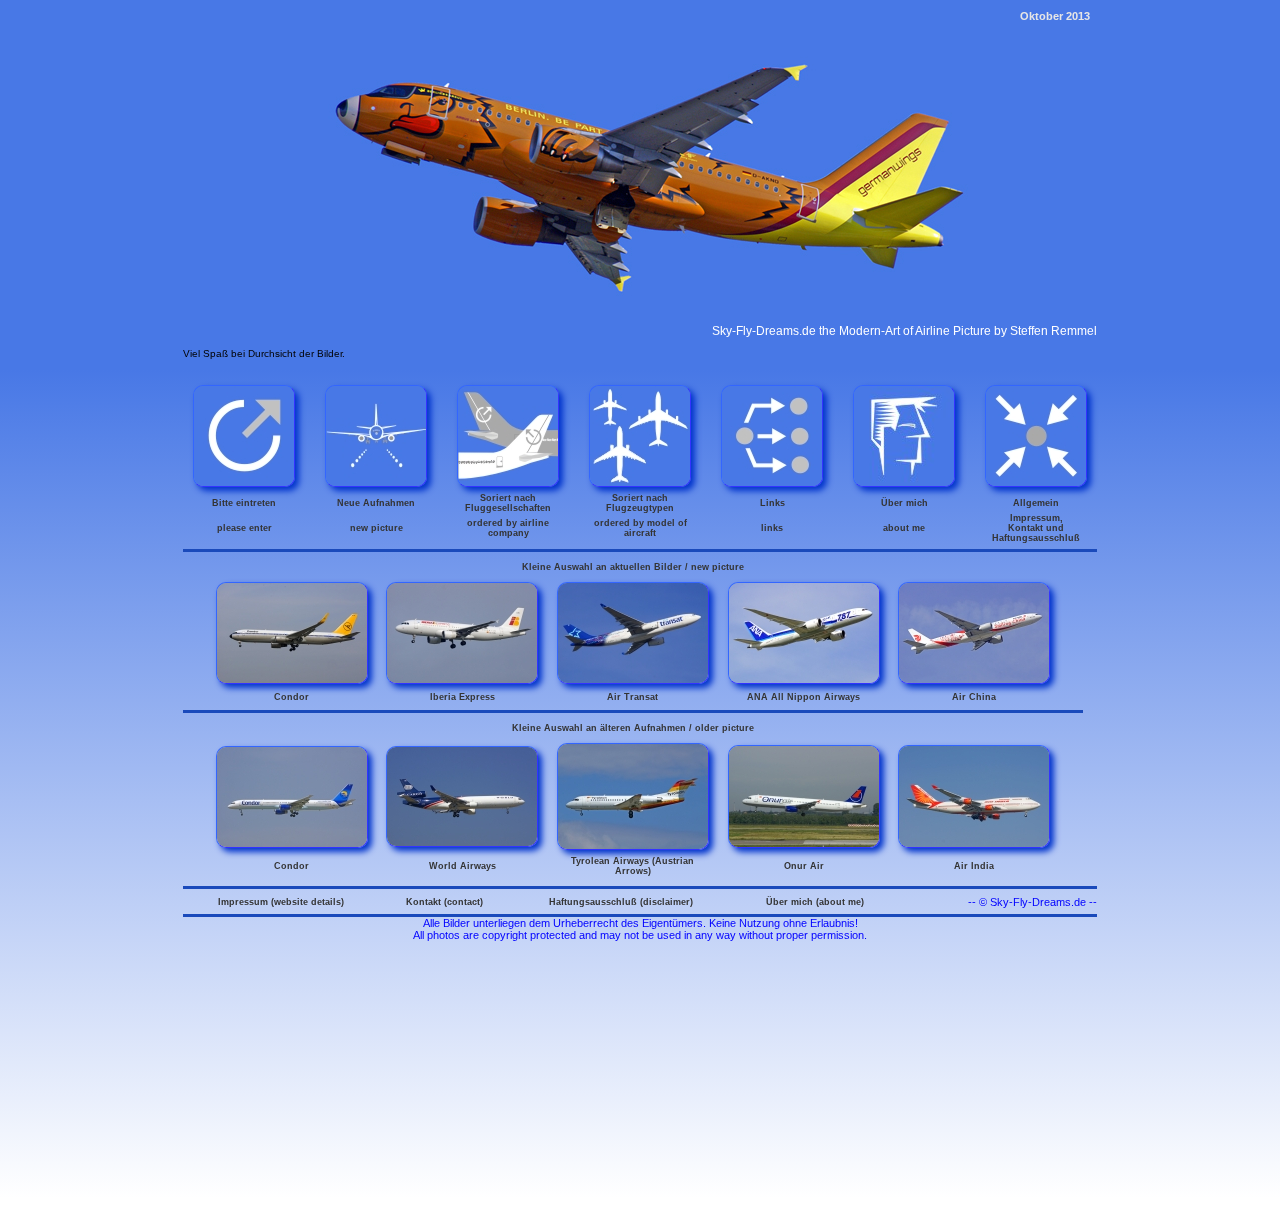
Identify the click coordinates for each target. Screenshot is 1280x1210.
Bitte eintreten (244, 503)
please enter (244, 528)
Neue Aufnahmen (376, 503)
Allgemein (1036, 503)
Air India (974, 866)
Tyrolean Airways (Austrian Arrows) (632, 866)
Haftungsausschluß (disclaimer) (621, 902)
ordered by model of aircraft (640, 528)
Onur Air (804, 866)
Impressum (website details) (281, 902)
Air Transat (632, 697)
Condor (291, 697)
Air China (974, 697)
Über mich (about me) (815, 902)
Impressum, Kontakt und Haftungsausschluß (1036, 528)
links (772, 528)
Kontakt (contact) (444, 902)
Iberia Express (462, 697)
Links (772, 503)
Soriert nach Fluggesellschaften (508, 503)
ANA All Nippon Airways (803, 697)
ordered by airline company (508, 528)
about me (904, 528)
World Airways (462, 866)
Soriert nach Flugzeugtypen (640, 503)
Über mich (904, 503)
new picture (376, 528)
